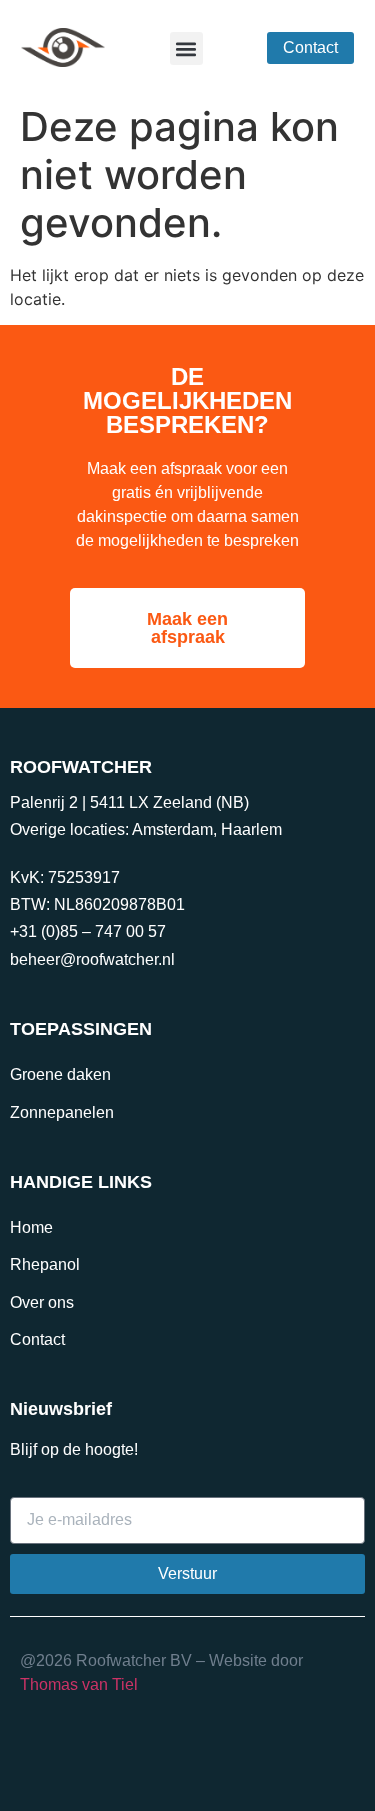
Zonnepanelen (62, 1112)
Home (31, 1227)
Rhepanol (45, 1264)
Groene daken (60, 1074)
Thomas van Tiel (79, 1684)
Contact (37, 1339)
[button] (186, 48)
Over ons (42, 1302)
